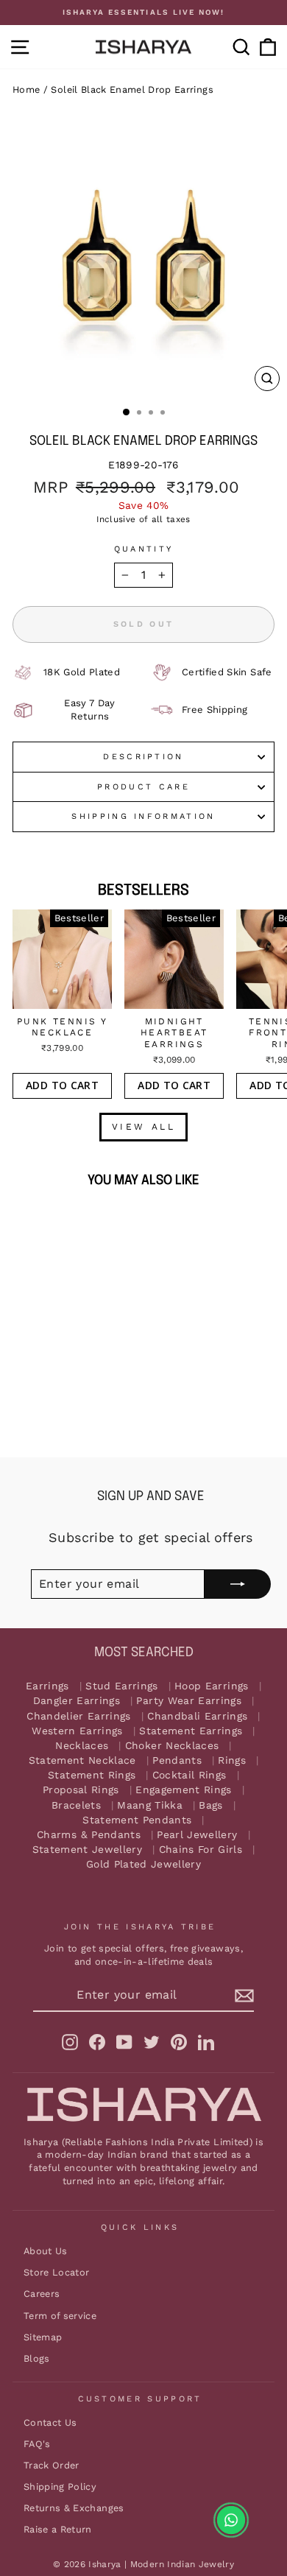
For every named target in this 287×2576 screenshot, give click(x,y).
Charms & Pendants (89, 1835)
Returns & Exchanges (74, 2508)
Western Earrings (77, 1731)
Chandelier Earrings (79, 1715)
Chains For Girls (201, 1850)
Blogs (37, 2358)
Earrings (47, 1686)
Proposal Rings (81, 1790)
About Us (46, 2251)
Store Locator (57, 2272)
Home (26, 89)
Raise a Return (58, 2529)
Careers (42, 2294)
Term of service (60, 2315)
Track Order (52, 2465)
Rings (232, 1760)
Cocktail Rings (189, 1775)
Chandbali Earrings (197, 1715)
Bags (210, 1805)
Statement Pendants (137, 1820)
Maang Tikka (150, 1805)
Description (143, 757)
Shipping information (143, 816)
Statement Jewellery (88, 1850)
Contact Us (50, 2422)
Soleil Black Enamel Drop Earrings (132, 89)
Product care (143, 787)
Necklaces (82, 1746)
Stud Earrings (122, 1686)
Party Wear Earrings (189, 1701)
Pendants (177, 1760)
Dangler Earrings (77, 1701)
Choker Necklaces (172, 1746)
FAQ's (37, 2444)
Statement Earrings (191, 1731)
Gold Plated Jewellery (143, 1864)
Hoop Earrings (212, 1686)
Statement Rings (92, 1775)
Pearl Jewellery (197, 1835)
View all (144, 1127)
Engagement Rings (184, 1790)
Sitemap (43, 2337)
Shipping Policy (60, 2487)
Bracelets (76, 1805)
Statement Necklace (82, 1760)
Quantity (144, 549)
